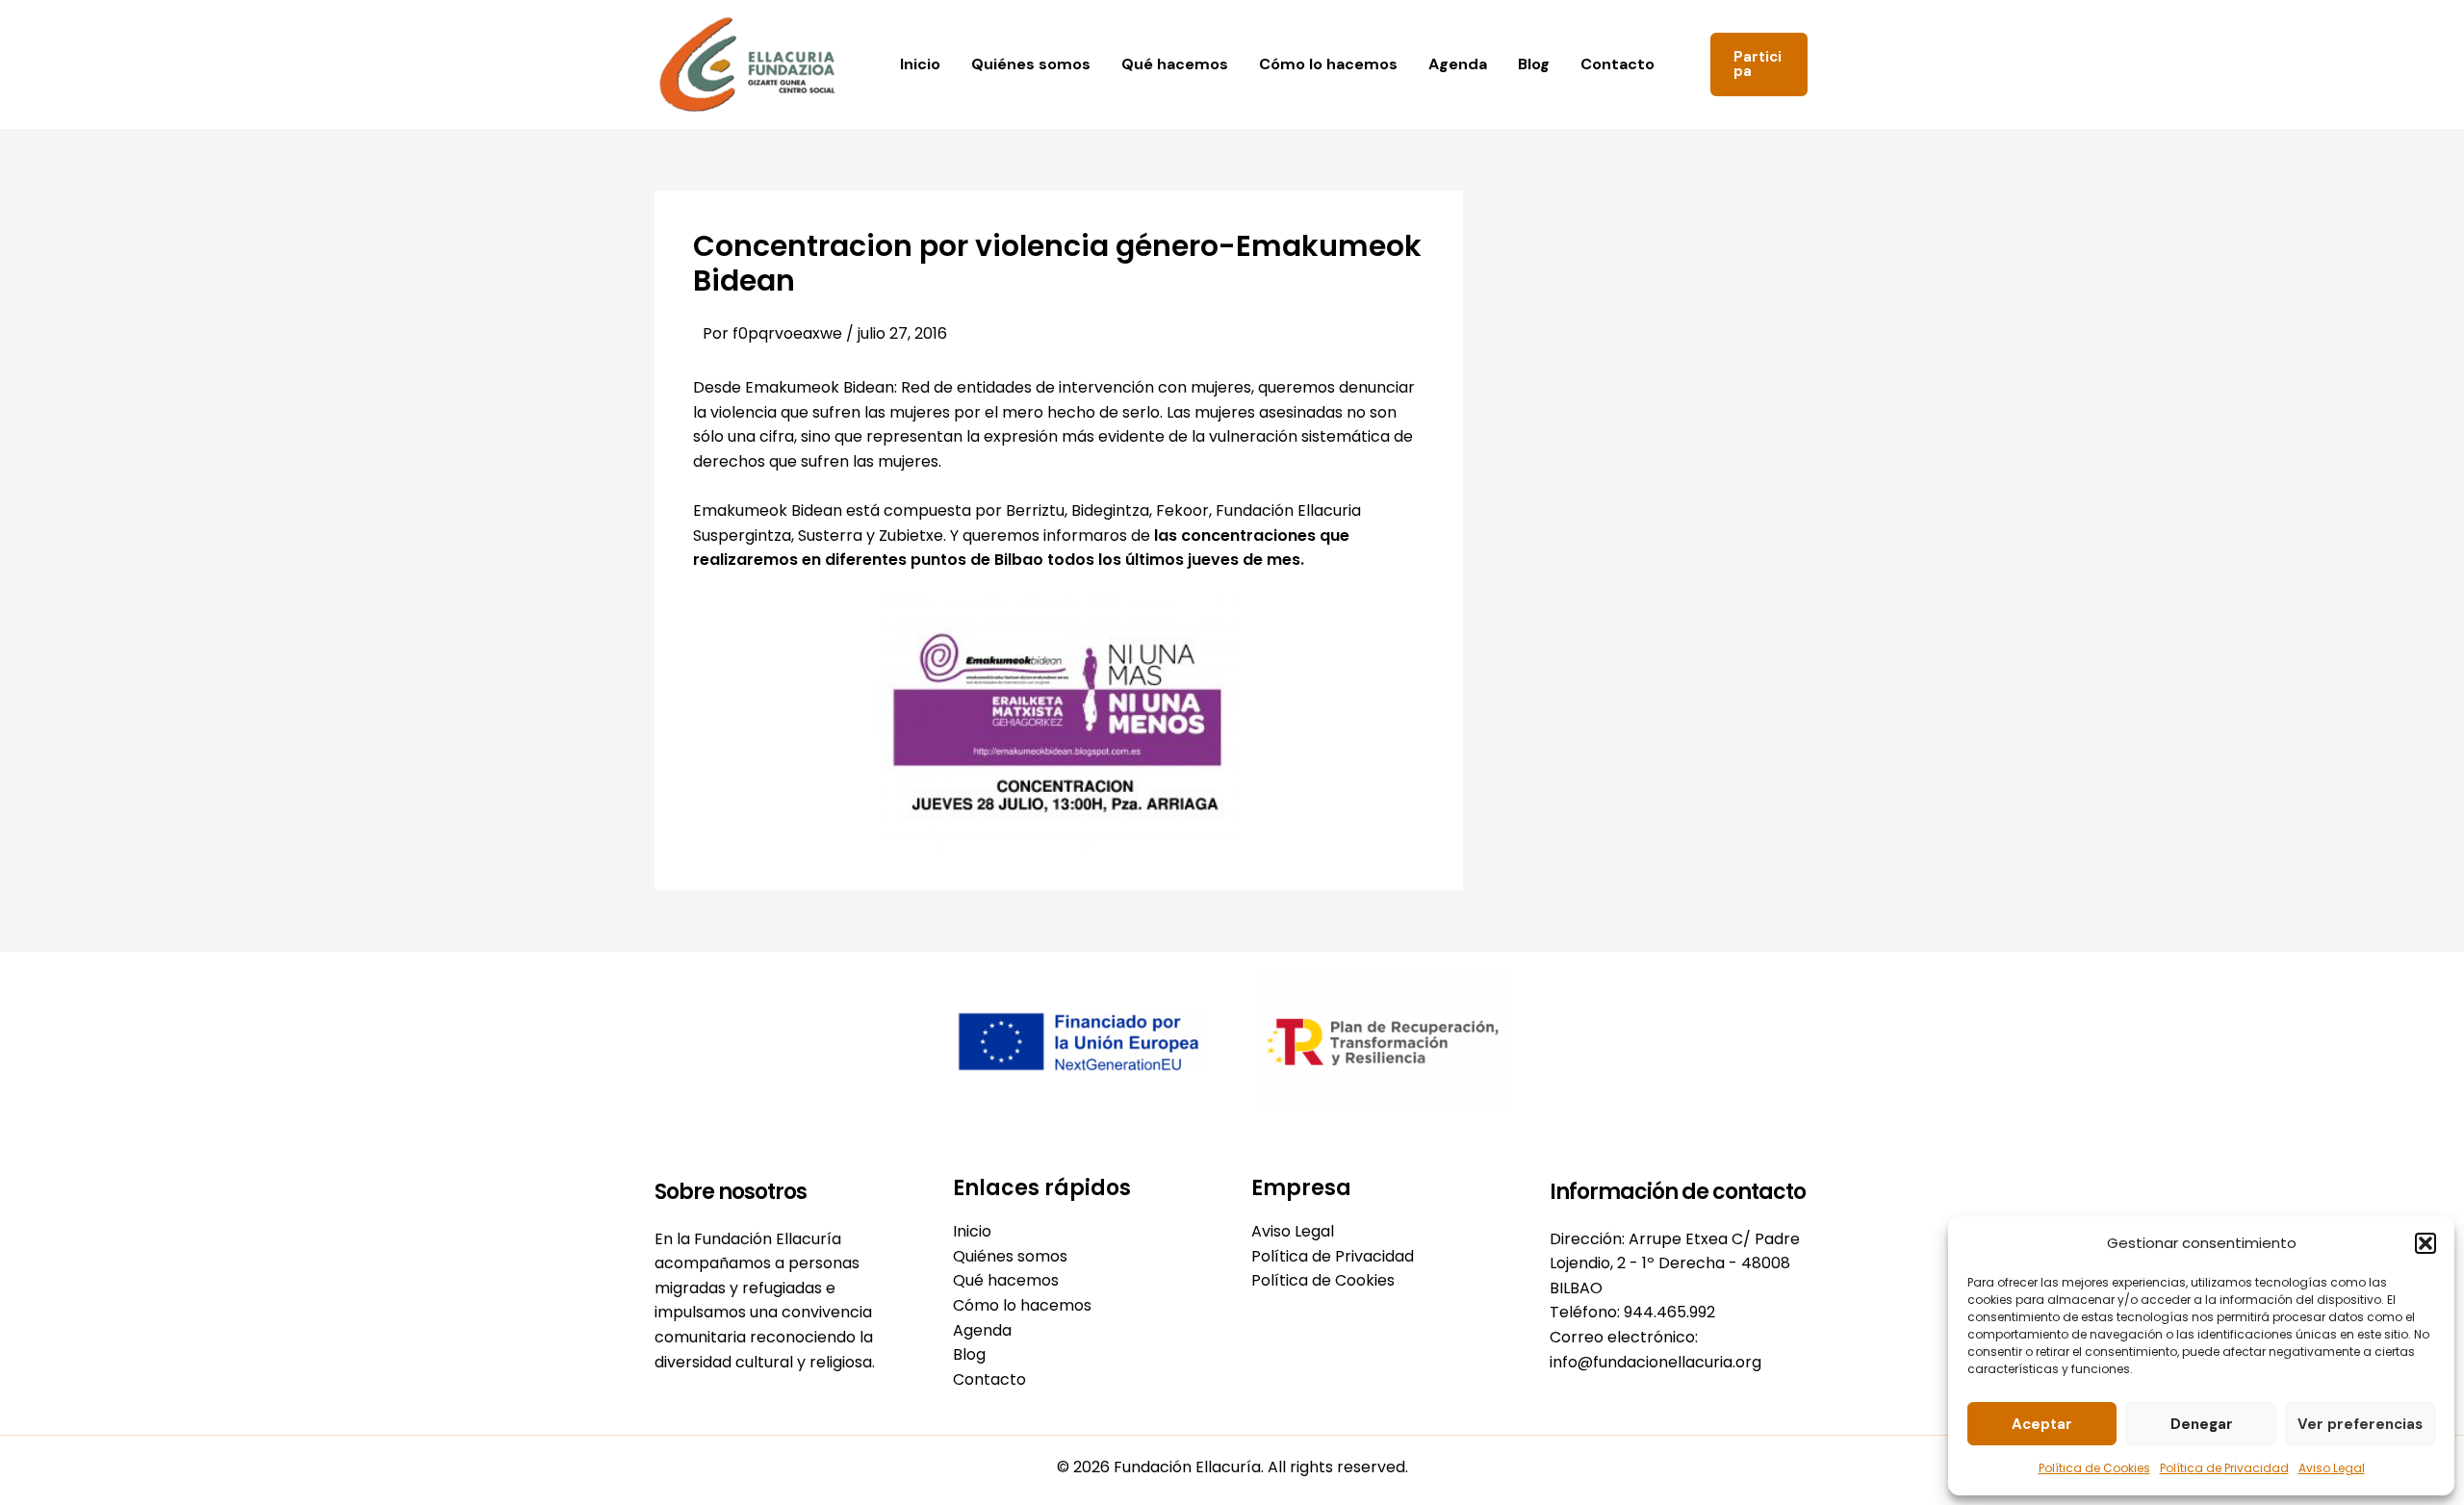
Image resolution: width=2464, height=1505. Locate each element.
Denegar (2202, 1424)
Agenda (1458, 64)
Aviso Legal (2332, 1468)
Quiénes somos (1031, 64)
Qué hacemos (1175, 64)
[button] (2425, 1243)
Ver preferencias (2360, 1424)
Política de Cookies (2094, 1468)
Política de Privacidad (2224, 1468)
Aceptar (2042, 1424)
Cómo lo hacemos (1328, 64)
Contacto (1617, 64)
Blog (1534, 64)
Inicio (920, 64)
